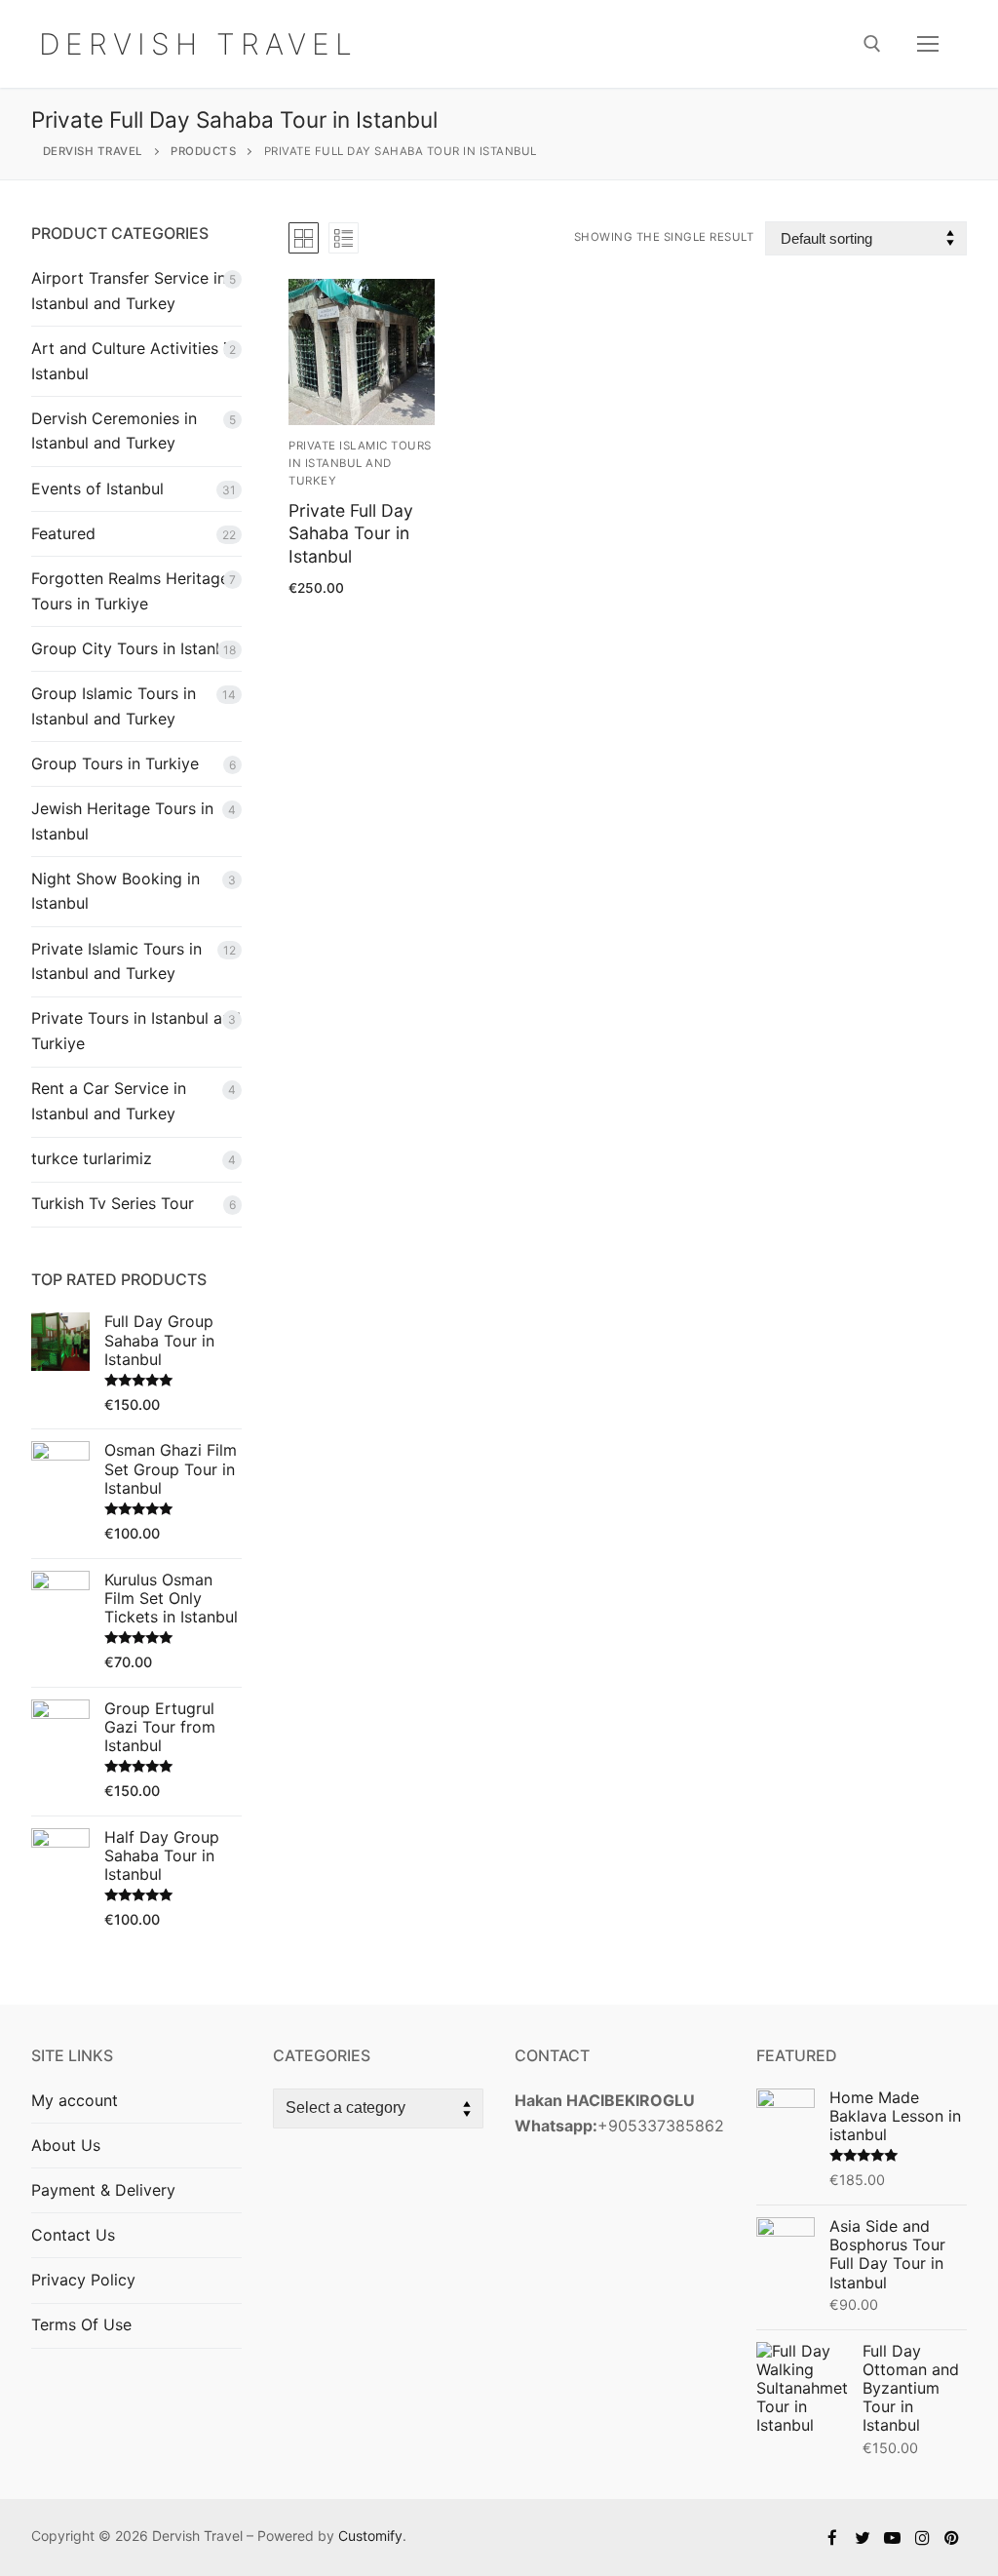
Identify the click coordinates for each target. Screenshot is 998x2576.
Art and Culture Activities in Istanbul (134, 361)
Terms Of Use (81, 2324)
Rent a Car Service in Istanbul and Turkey (109, 1101)
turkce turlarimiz (92, 1158)
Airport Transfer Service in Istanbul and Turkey (129, 291)
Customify (370, 2536)
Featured (63, 533)
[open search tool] (872, 44)
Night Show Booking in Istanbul (115, 891)
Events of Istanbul (97, 488)
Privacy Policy (83, 2280)
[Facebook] (833, 2537)
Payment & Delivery (103, 2190)
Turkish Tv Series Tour (113, 1203)
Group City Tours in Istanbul (134, 648)
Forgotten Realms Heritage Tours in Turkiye (130, 591)
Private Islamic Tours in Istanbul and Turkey (360, 463)
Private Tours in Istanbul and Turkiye (136, 1031)
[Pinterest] (952, 2537)
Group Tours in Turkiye (115, 763)
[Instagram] (922, 2537)
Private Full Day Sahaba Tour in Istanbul (351, 534)
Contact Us (73, 2235)
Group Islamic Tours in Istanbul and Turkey (114, 706)
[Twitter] (863, 2537)
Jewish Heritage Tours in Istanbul (122, 821)
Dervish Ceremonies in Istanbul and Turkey (114, 431)
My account (75, 2100)
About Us (66, 2145)
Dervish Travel (198, 44)
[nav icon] (928, 44)
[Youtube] (892, 2537)
